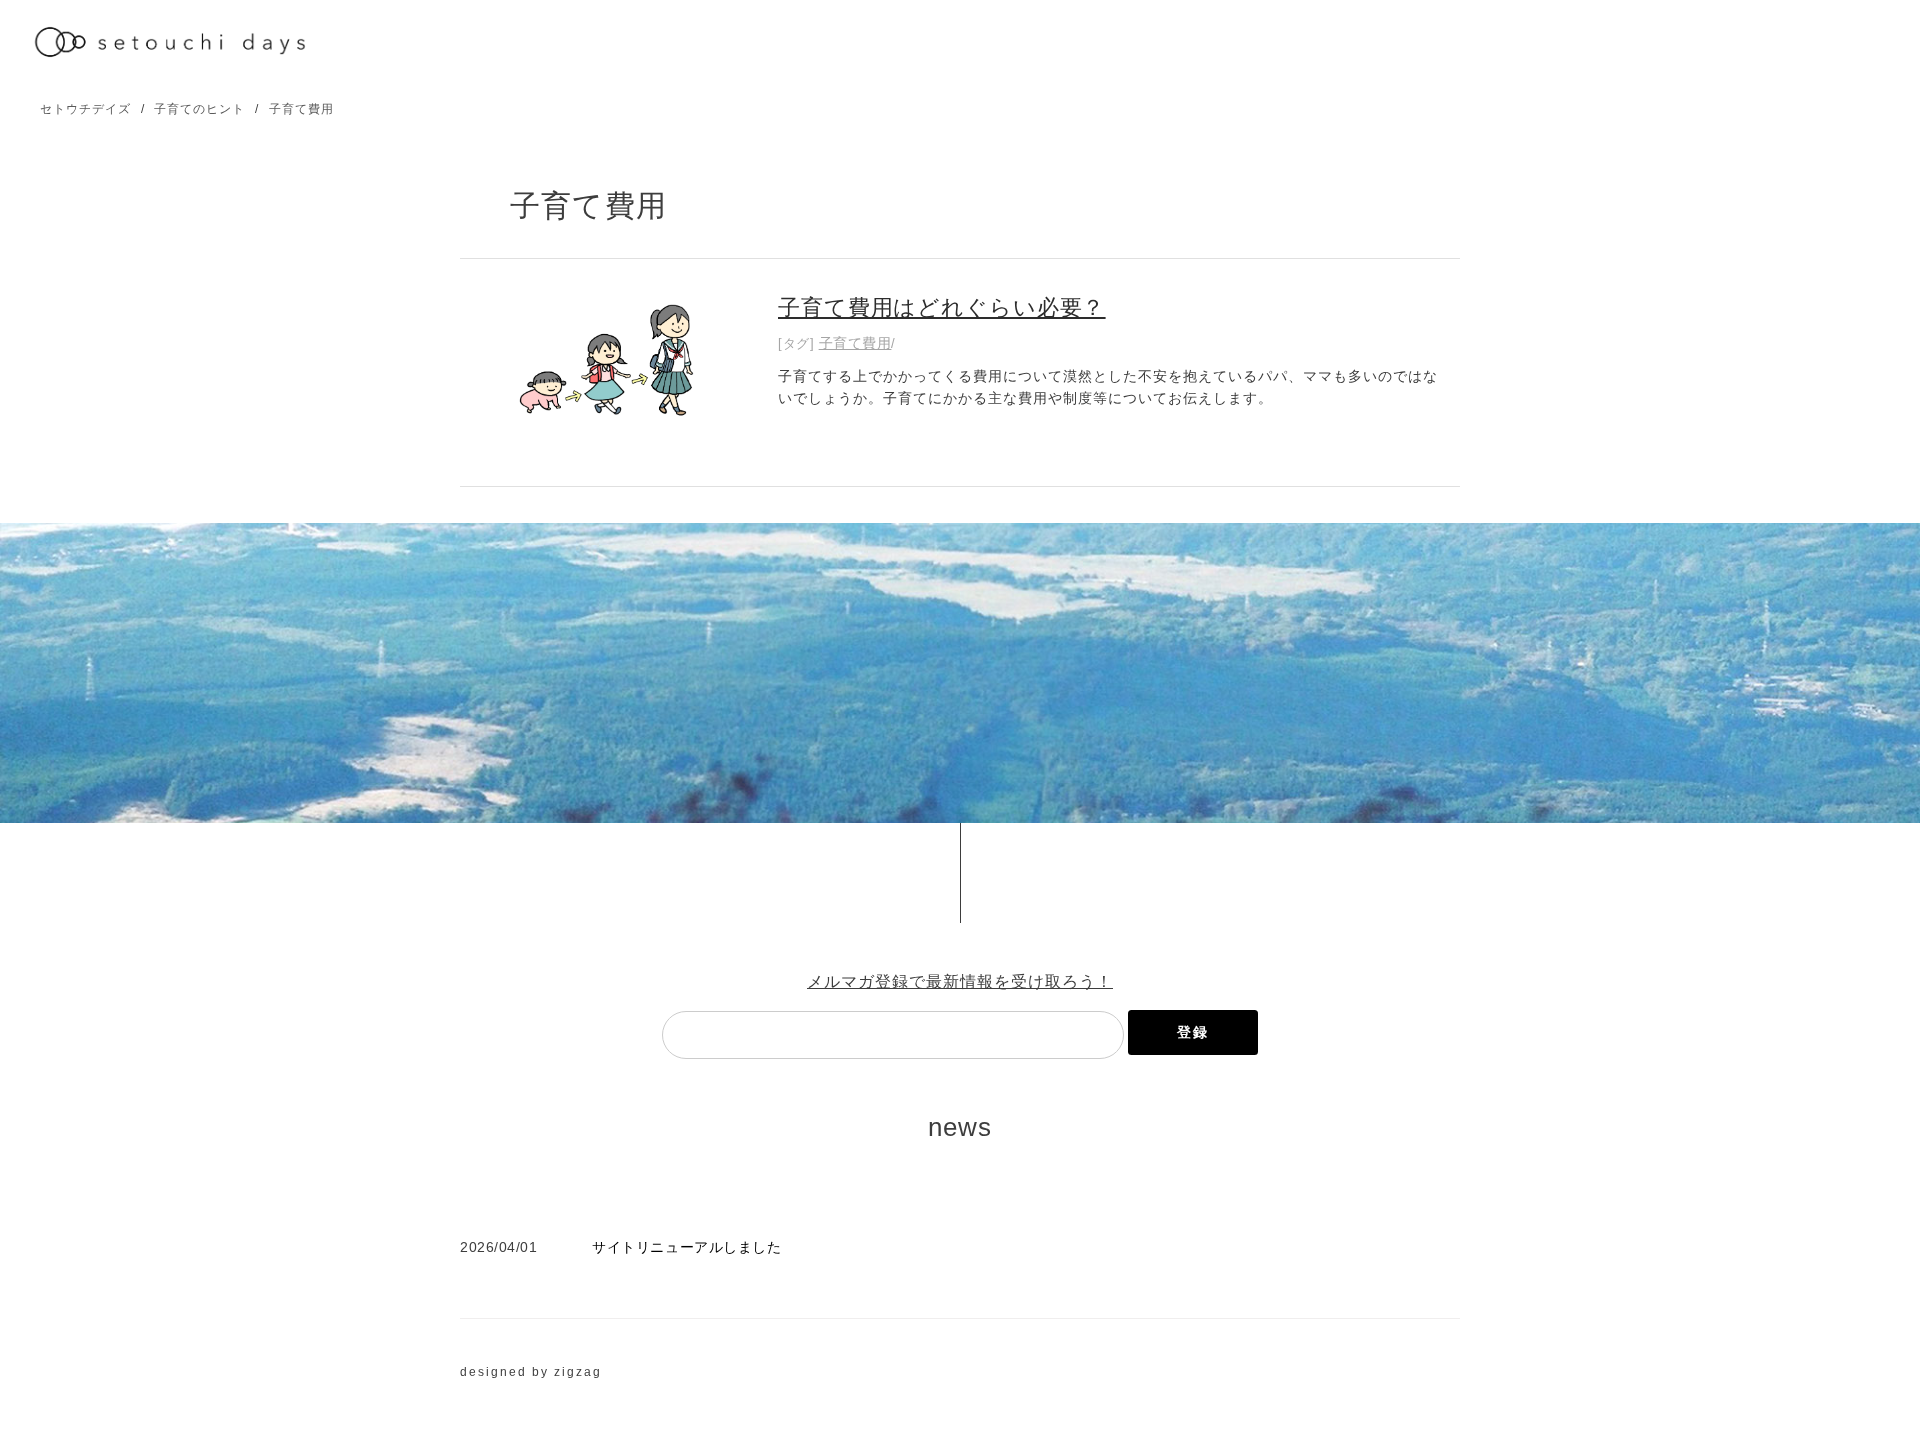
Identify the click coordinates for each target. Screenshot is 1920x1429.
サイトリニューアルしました (686, 1247)
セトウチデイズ (85, 109)
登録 (1193, 1032)
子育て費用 (301, 109)
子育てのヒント (199, 109)
